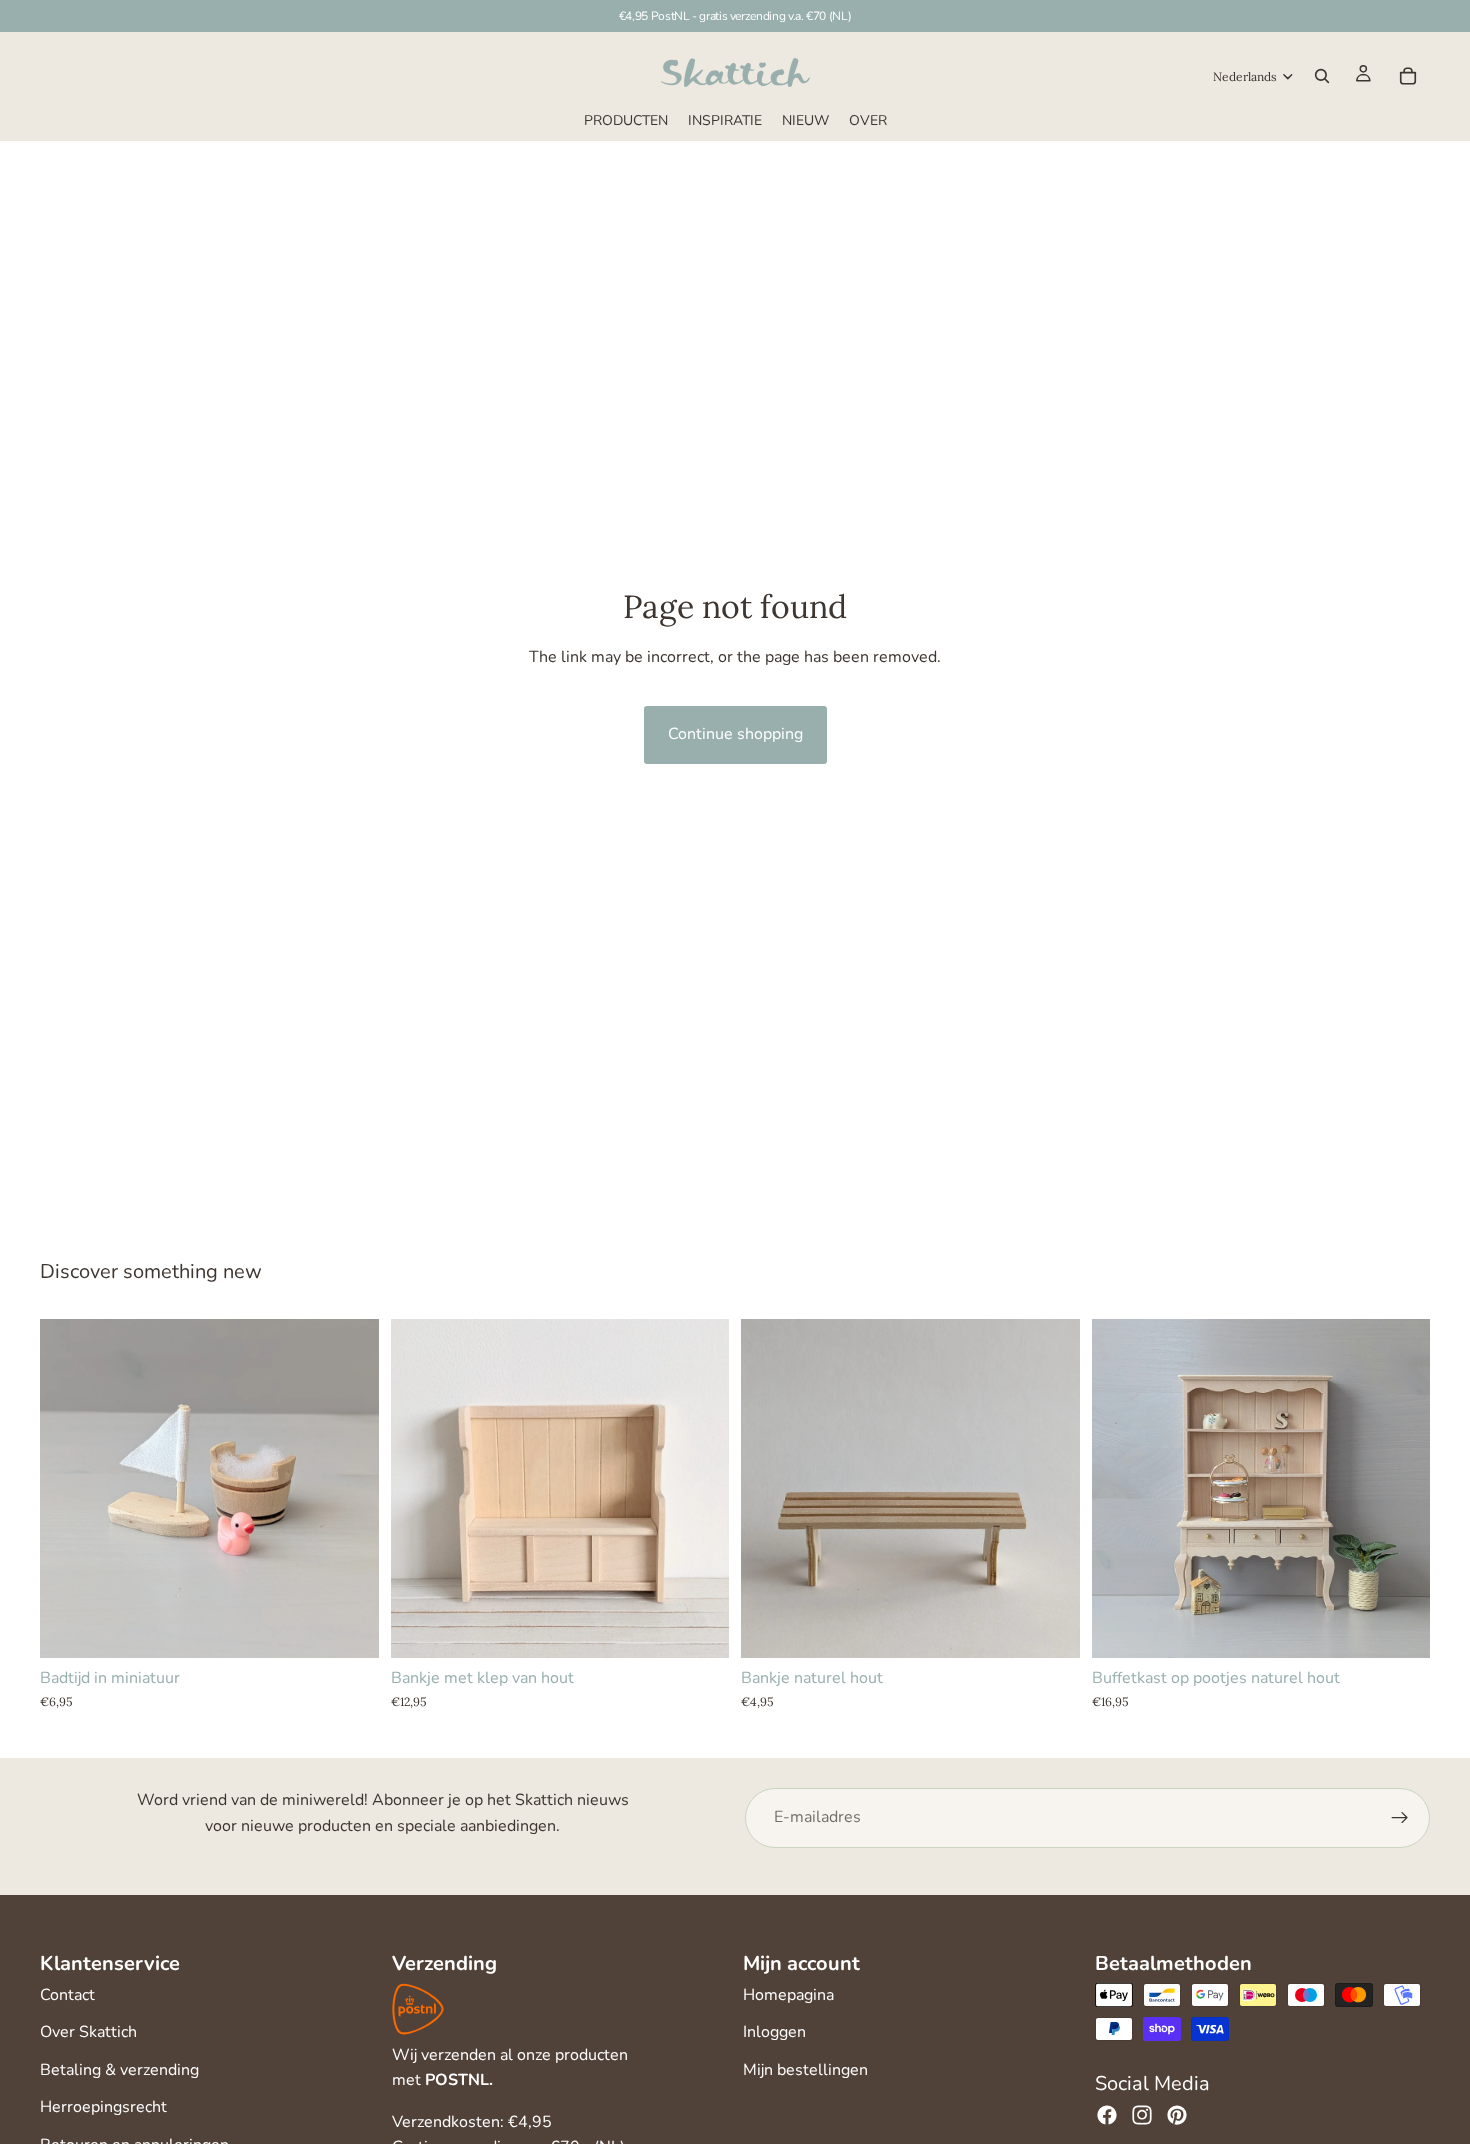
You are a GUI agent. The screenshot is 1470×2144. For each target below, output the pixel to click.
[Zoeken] (1322, 76)
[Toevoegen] (348, 1627)
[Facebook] (1107, 2115)
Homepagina (788, 1995)
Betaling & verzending (119, 2070)
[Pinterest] (1177, 2115)
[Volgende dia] (699, 1488)
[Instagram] (1142, 2115)
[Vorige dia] (421, 1488)
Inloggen (774, 2032)
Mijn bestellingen (805, 2070)
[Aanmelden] (1400, 1818)
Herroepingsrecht (103, 2107)
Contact (67, 1995)
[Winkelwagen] (1408, 76)
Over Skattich (88, 2032)
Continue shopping (735, 734)
